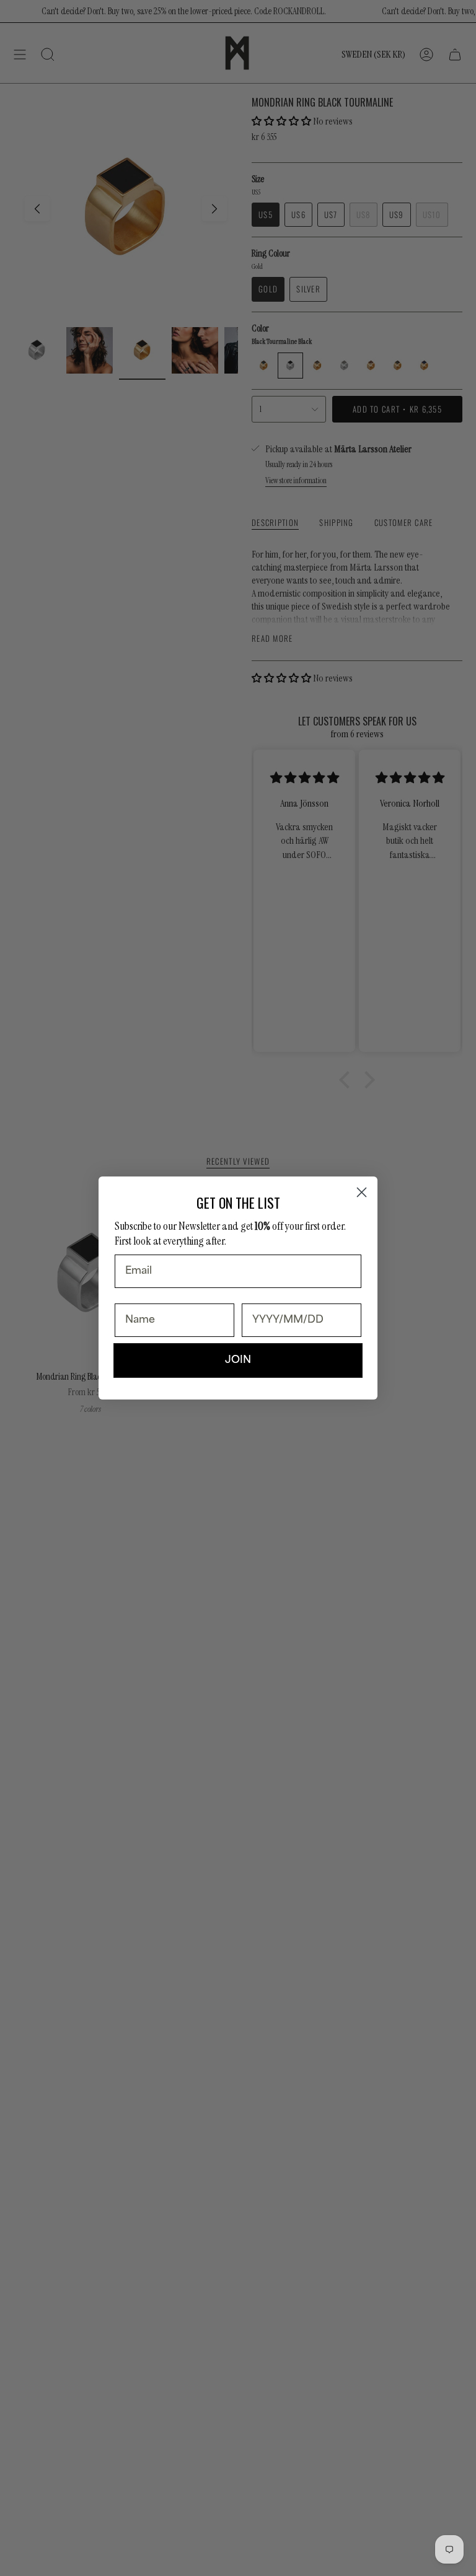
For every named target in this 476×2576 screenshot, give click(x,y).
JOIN (238, 1360)
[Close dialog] (362, 1192)
